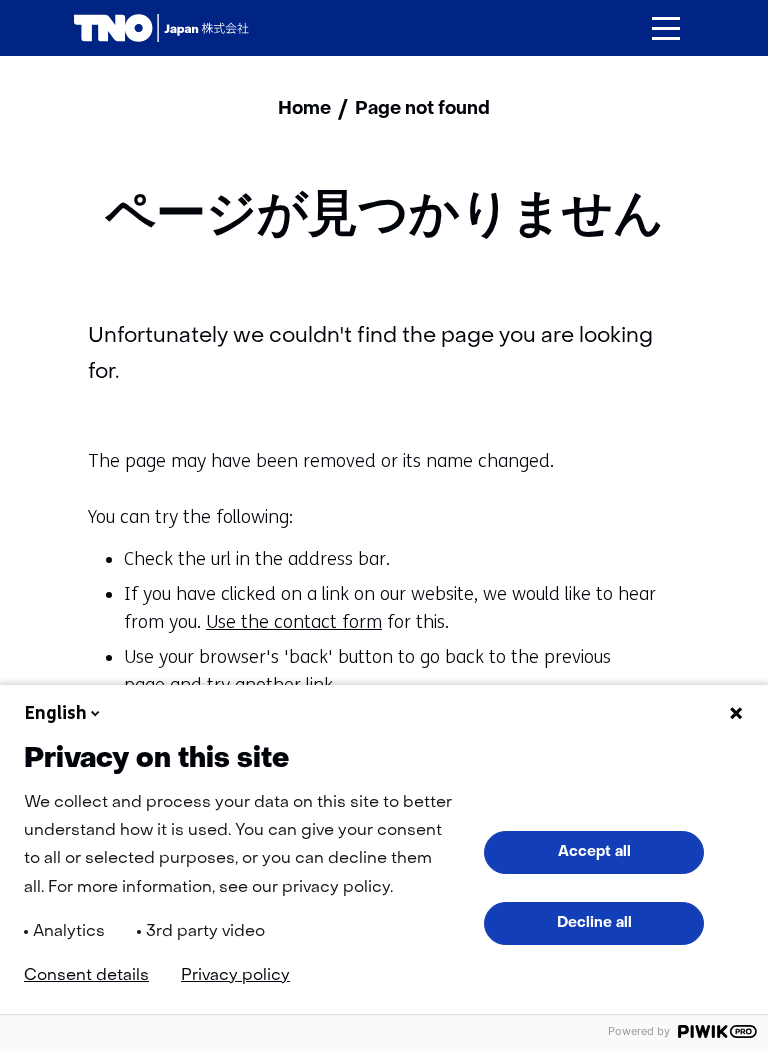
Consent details (86, 976)
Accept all (594, 852)
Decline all (594, 923)
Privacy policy (235, 976)
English (56, 713)
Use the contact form (294, 622)
